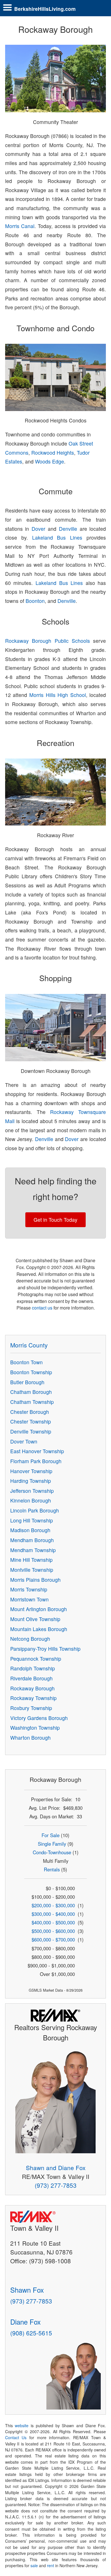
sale (34, 2565)
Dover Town (24, 1441)
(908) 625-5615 (31, 2333)
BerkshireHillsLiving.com (45, 9)
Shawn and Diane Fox (56, 2168)
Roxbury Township (31, 1708)
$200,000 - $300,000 (53, 1905)
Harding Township (31, 1481)
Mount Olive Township (35, 1619)
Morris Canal (20, 226)
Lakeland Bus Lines (57, 537)
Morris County (29, 1345)
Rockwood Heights (53, 453)
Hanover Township (31, 1471)
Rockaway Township (33, 1698)
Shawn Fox (27, 2290)
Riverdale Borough (31, 1678)
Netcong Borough (30, 1639)
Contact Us (16, 2437)
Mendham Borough (32, 1540)
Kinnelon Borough (31, 1500)
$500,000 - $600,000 (53, 1931)
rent (51, 2565)
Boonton (35, 601)
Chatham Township (32, 1402)
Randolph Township (33, 1668)
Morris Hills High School (58, 695)
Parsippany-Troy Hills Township (45, 1649)
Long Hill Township (32, 1520)
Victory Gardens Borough (39, 1718)
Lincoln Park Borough (35, 1510)
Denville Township (31, 1431)
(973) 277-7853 (56, 2185)
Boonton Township (31, 1372)
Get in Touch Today (55, 1220)
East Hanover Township (37, 1451)
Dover (38, 529)
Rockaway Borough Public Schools (48, 641)
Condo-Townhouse (52, 1852)
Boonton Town (26, 1362)
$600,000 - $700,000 (53, 1939)
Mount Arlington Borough (39, 1609)
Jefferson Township (32, 1491)
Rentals (52, 1869)
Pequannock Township (36, 1659)
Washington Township (35, 1728)
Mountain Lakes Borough (39, 1629)
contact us (42, 1308)
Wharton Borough (30, 1738)
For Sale (51, 1835)
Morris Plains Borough (35, 1580)
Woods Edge (50, 461)
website (22, 2425)
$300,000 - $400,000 (53, 1914)
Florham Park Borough (36, 1461)
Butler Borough (27, 1382)
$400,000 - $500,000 (53, 1922)
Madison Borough (30, 1530)
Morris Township (29, 1589)
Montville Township (32, 1570)
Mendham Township (33, 1550)
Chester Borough (30, 1412)
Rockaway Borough (32, 1688)
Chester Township (31, 1421)
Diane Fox (25, 2322)
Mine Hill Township (31, 1560)
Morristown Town (29, 1599)
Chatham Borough (31, 1392)
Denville (68, 529)
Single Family (52, 1844)
